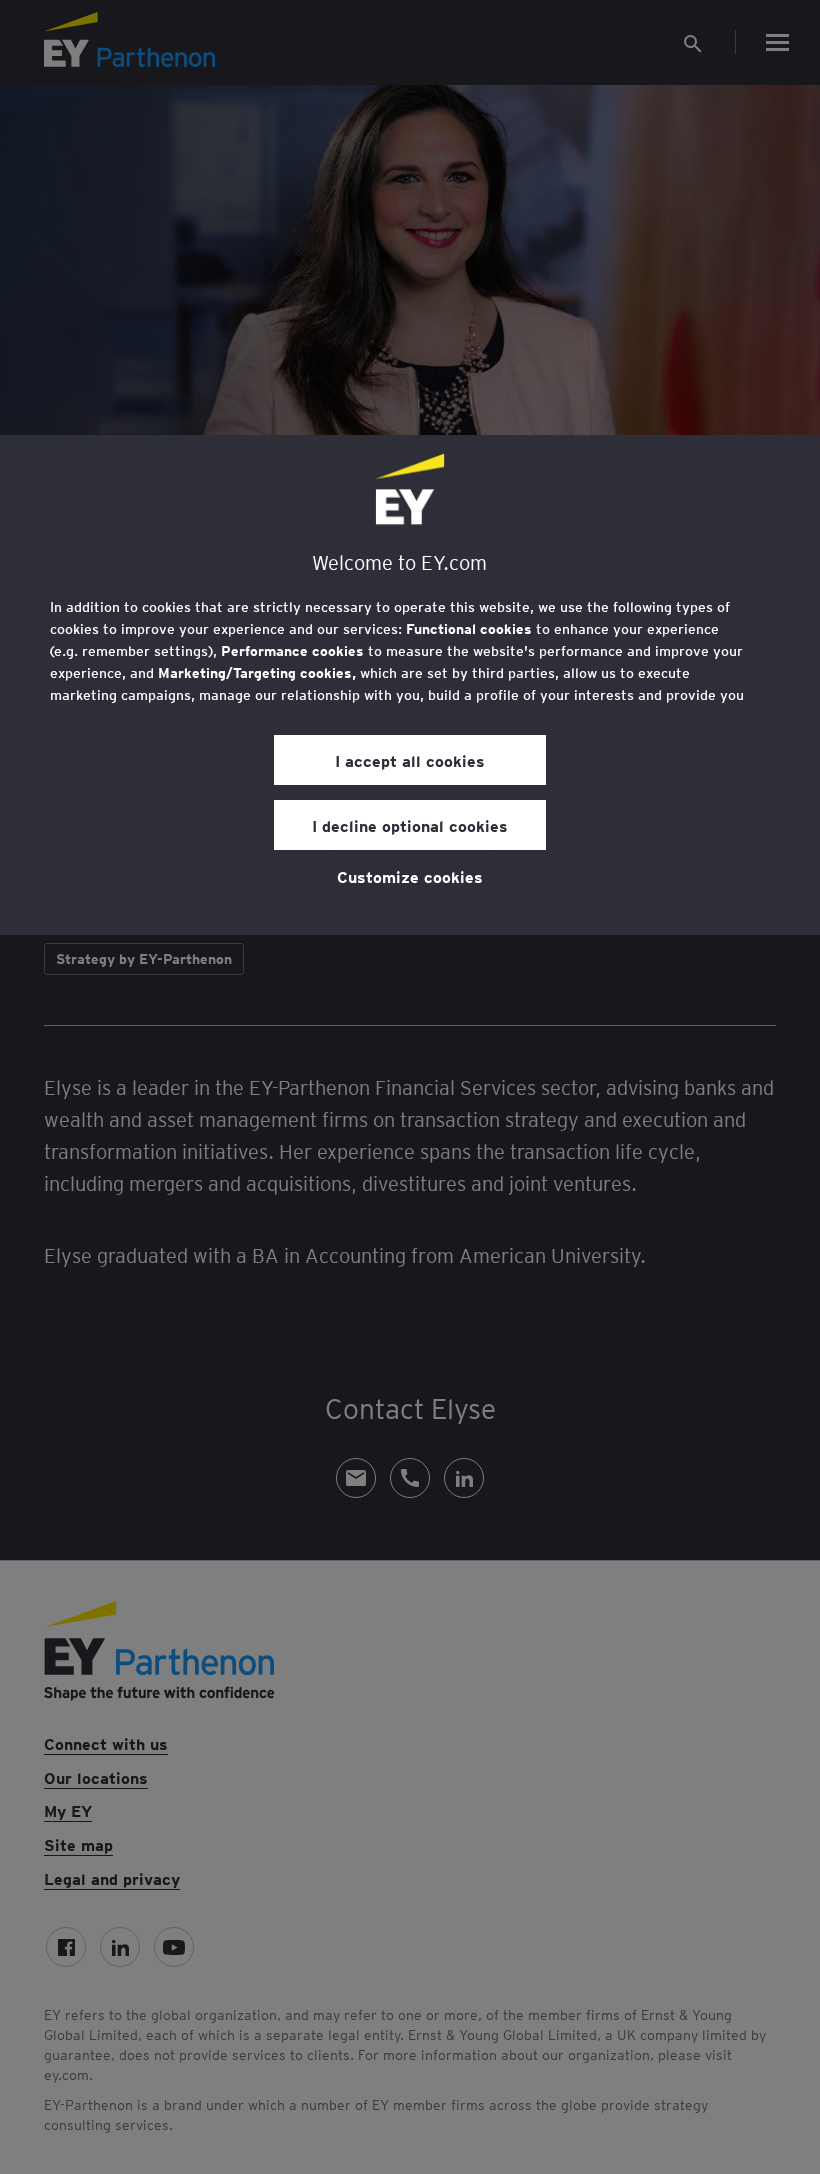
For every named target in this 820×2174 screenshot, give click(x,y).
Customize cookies (410, 876)
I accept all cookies (410, 760)
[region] (410, 685)
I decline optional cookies (410, 825)
